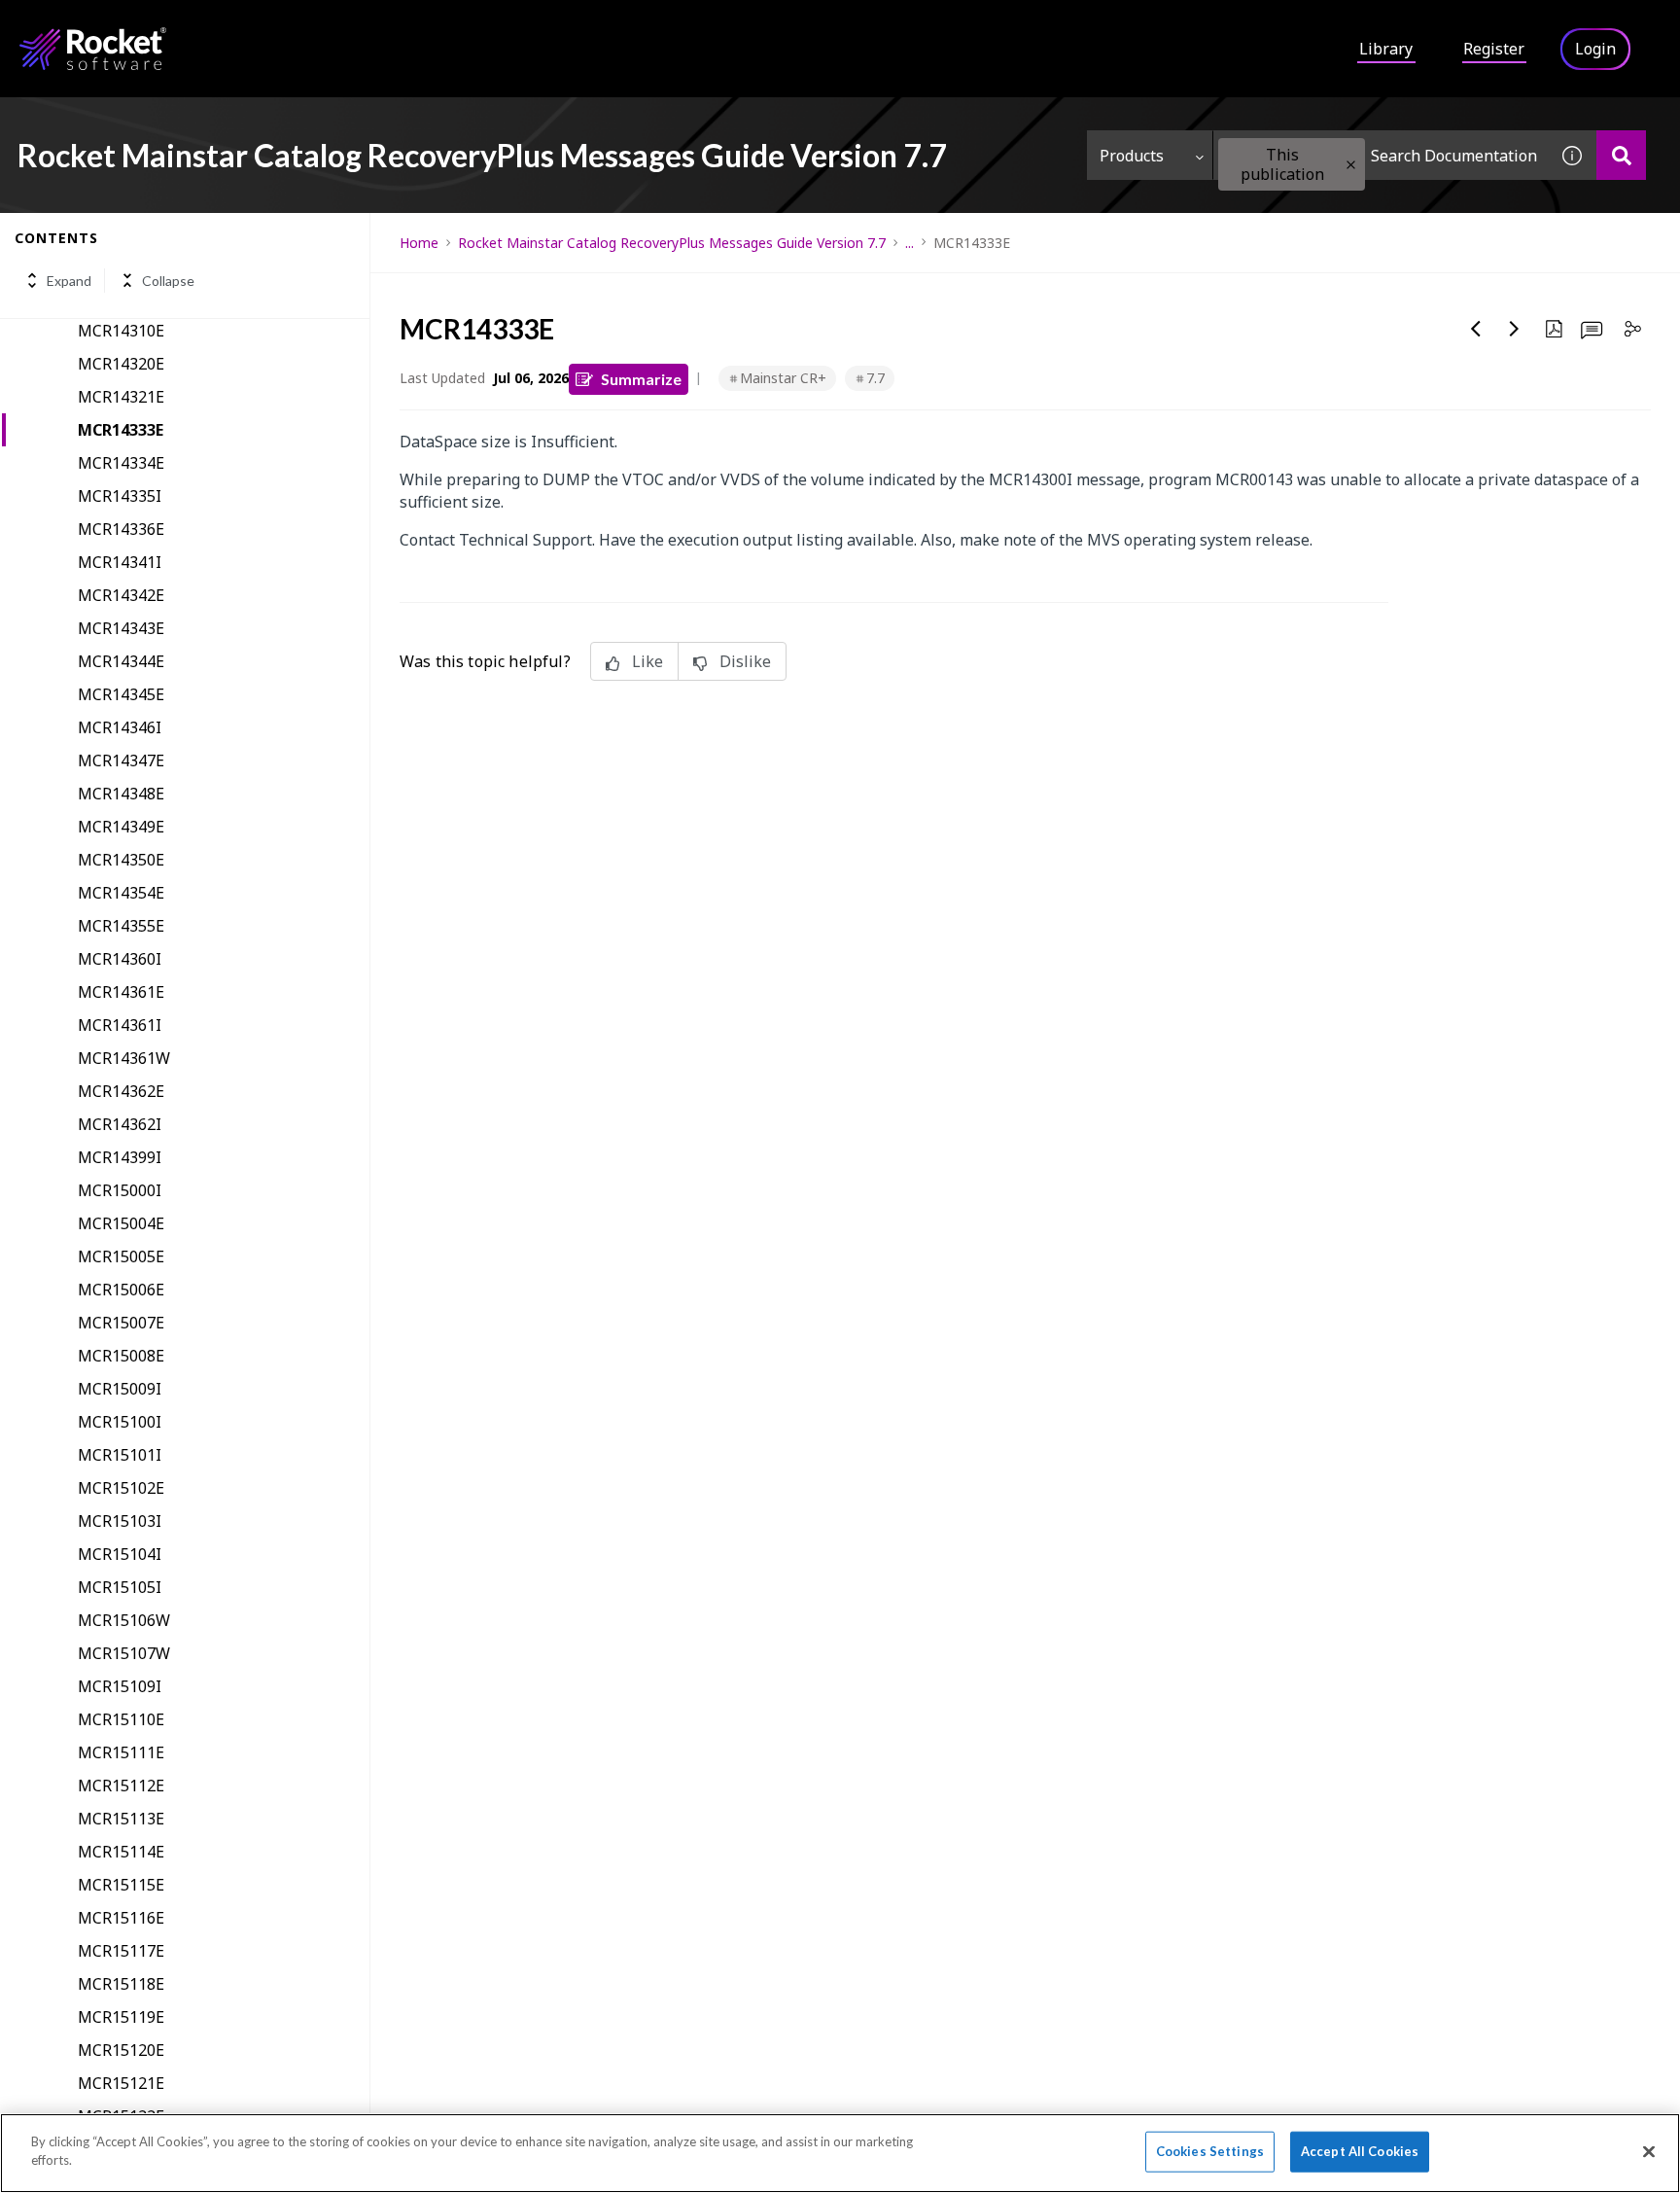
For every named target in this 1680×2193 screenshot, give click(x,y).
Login (1595, 49)
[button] (1351, 165)
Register (1494, 49)
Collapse (168, 281)
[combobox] (1381, 155)
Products (1132, 156)
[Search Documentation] (1621, 155)
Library (1386, 49)
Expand (69, 281)
